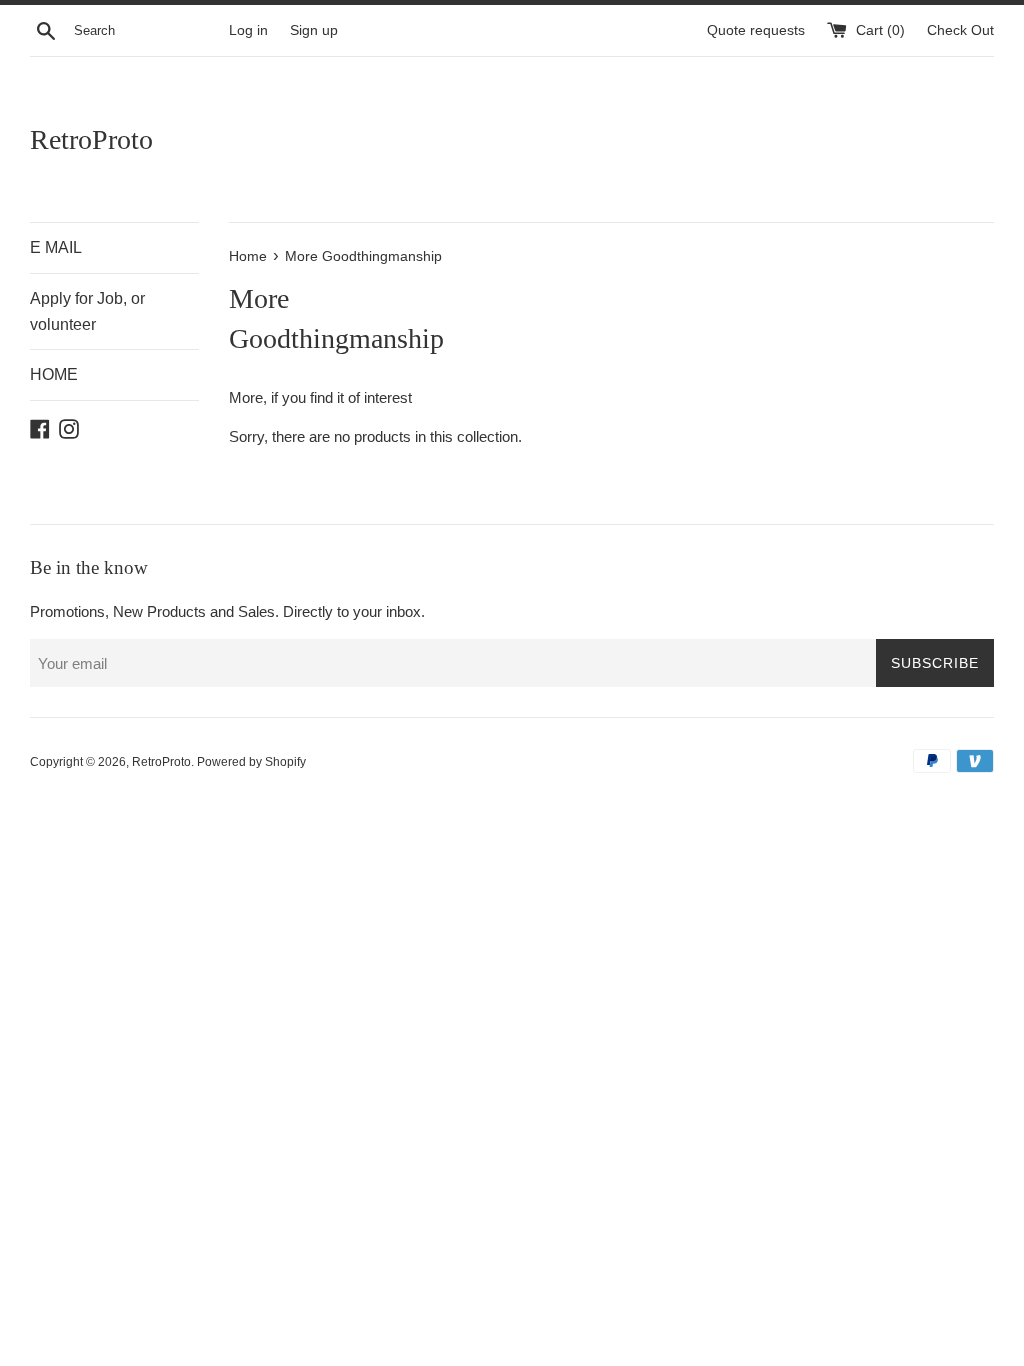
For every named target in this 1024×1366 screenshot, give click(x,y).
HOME (54, 374)
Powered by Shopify (251, 762)
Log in (248, 30)
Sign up (314, 30)
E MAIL (56, 247)
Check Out (960, 30)
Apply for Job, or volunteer (87, 311)
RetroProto (91, 139)
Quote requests (758, 30)
